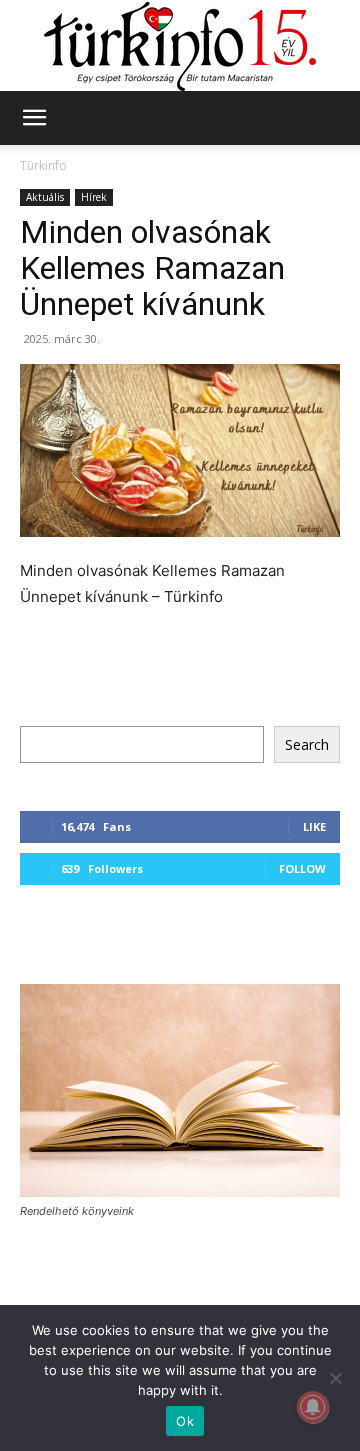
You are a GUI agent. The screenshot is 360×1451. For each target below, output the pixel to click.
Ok (185, 1421)
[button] (34, 118)
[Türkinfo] (180, 46)
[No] (335, 1378)
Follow (302, 868)
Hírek (94, 197)
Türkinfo (43, 165)
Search (307, 744)
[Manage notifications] (313, 1407)
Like (314, 826)
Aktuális (45, 197)
